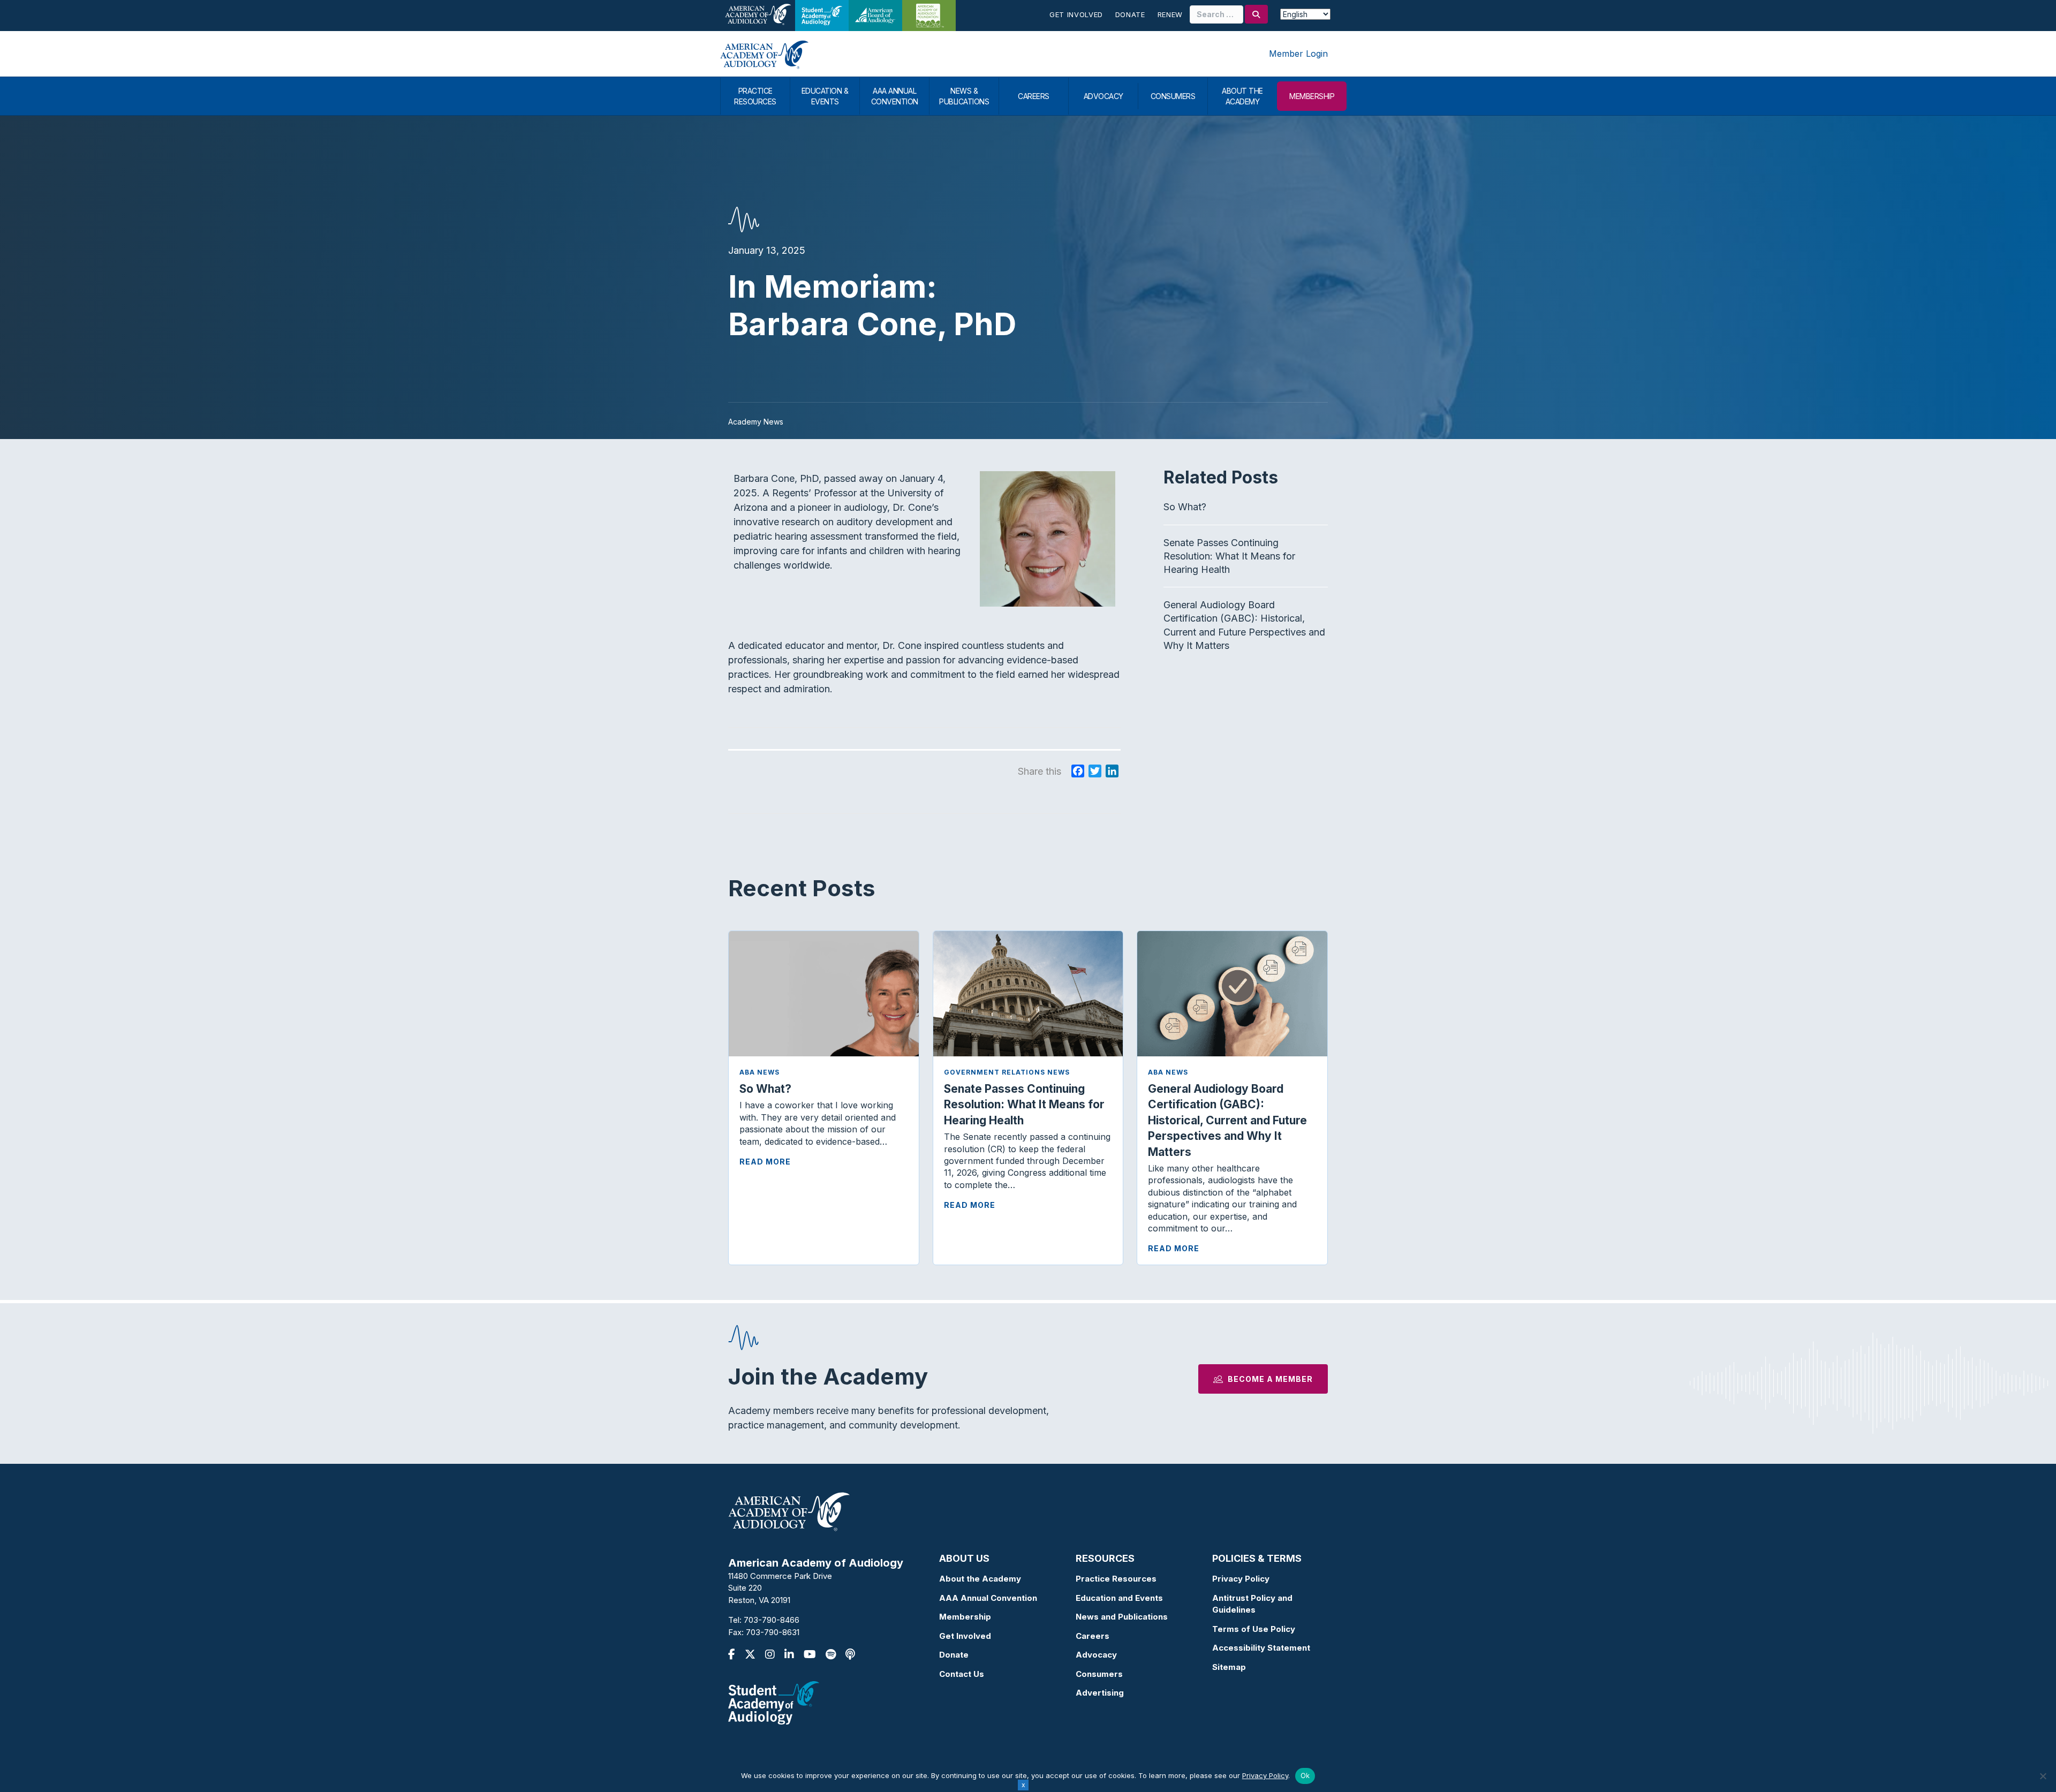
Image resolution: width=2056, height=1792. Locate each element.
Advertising (1100, 1693)
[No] (2043, 1776)
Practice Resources (1116, 1579)
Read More (765, 1162)
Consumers (1099, 1674)
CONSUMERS (1173, 96)
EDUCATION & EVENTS (825, 96)
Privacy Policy (1241, 1579)
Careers (1093, 1636)
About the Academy (980, 1579)
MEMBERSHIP (1312, 96)
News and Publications (1122, 1617)
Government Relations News (1007, 1072)
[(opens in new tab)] (774, 1702)
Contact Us (962, 1674)
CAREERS (1034, 96)
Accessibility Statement (1261, 1648)
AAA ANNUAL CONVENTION (895, 96)
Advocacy (1096, 1655)
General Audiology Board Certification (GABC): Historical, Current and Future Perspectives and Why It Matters (1227, 1120)
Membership (965, 1617)
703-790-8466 (772, 1620)
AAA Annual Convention (988, 1598)
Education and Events (1119, 1598)
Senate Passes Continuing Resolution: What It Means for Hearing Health (1229, 556)
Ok (1305, 1775)
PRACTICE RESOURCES (755, 96)
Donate (1130, 14)
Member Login (1298, 54)
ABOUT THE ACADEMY (1242, 96)
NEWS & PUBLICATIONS (964, 96)
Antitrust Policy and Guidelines (1252, 1604)
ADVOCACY (1103, 96)
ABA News (759, 1072)
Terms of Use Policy (1254, 1629)
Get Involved (1076, 14)
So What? (1185, 507)
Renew (1170, 14)
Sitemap (1229, 1667)
